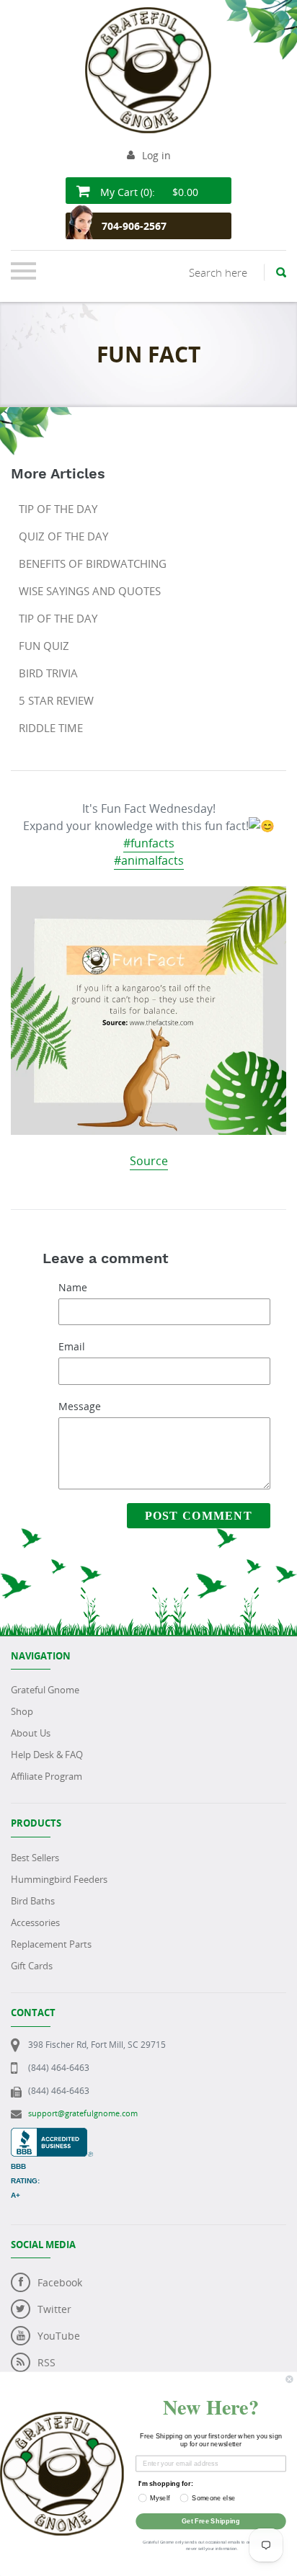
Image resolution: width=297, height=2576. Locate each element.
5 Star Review (56, 700)
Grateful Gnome (45, 1690)
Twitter (54, 2309)
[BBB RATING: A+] (52, 2135)
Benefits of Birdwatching (93, 563)
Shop (22, 1711)
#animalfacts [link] (149, 860)
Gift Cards (32, 1966)
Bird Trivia (48, 673)
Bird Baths (33, 1901)
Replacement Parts (51, 1944)
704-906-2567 (134, 226)
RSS (46, 2362)
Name (73, 1287)
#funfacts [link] (149, 843)
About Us (31, 1733)
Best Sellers (35, 1858)
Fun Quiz (44, 646)
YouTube (59, 2336)
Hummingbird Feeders (59, 1879)
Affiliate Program (46, 1776)
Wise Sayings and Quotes (90, 591)
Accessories (35, 1922)
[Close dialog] (290, 2379)
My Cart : (148, 192)
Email (72, 1346)
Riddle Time (51, 728)
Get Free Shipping (211, 2521)
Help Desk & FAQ (47, 1755)
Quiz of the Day (63, 536)
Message (80, 1406)
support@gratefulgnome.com (83, 2113)
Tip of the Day (58, 509)
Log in (156, 155)
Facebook (60, 2282)
